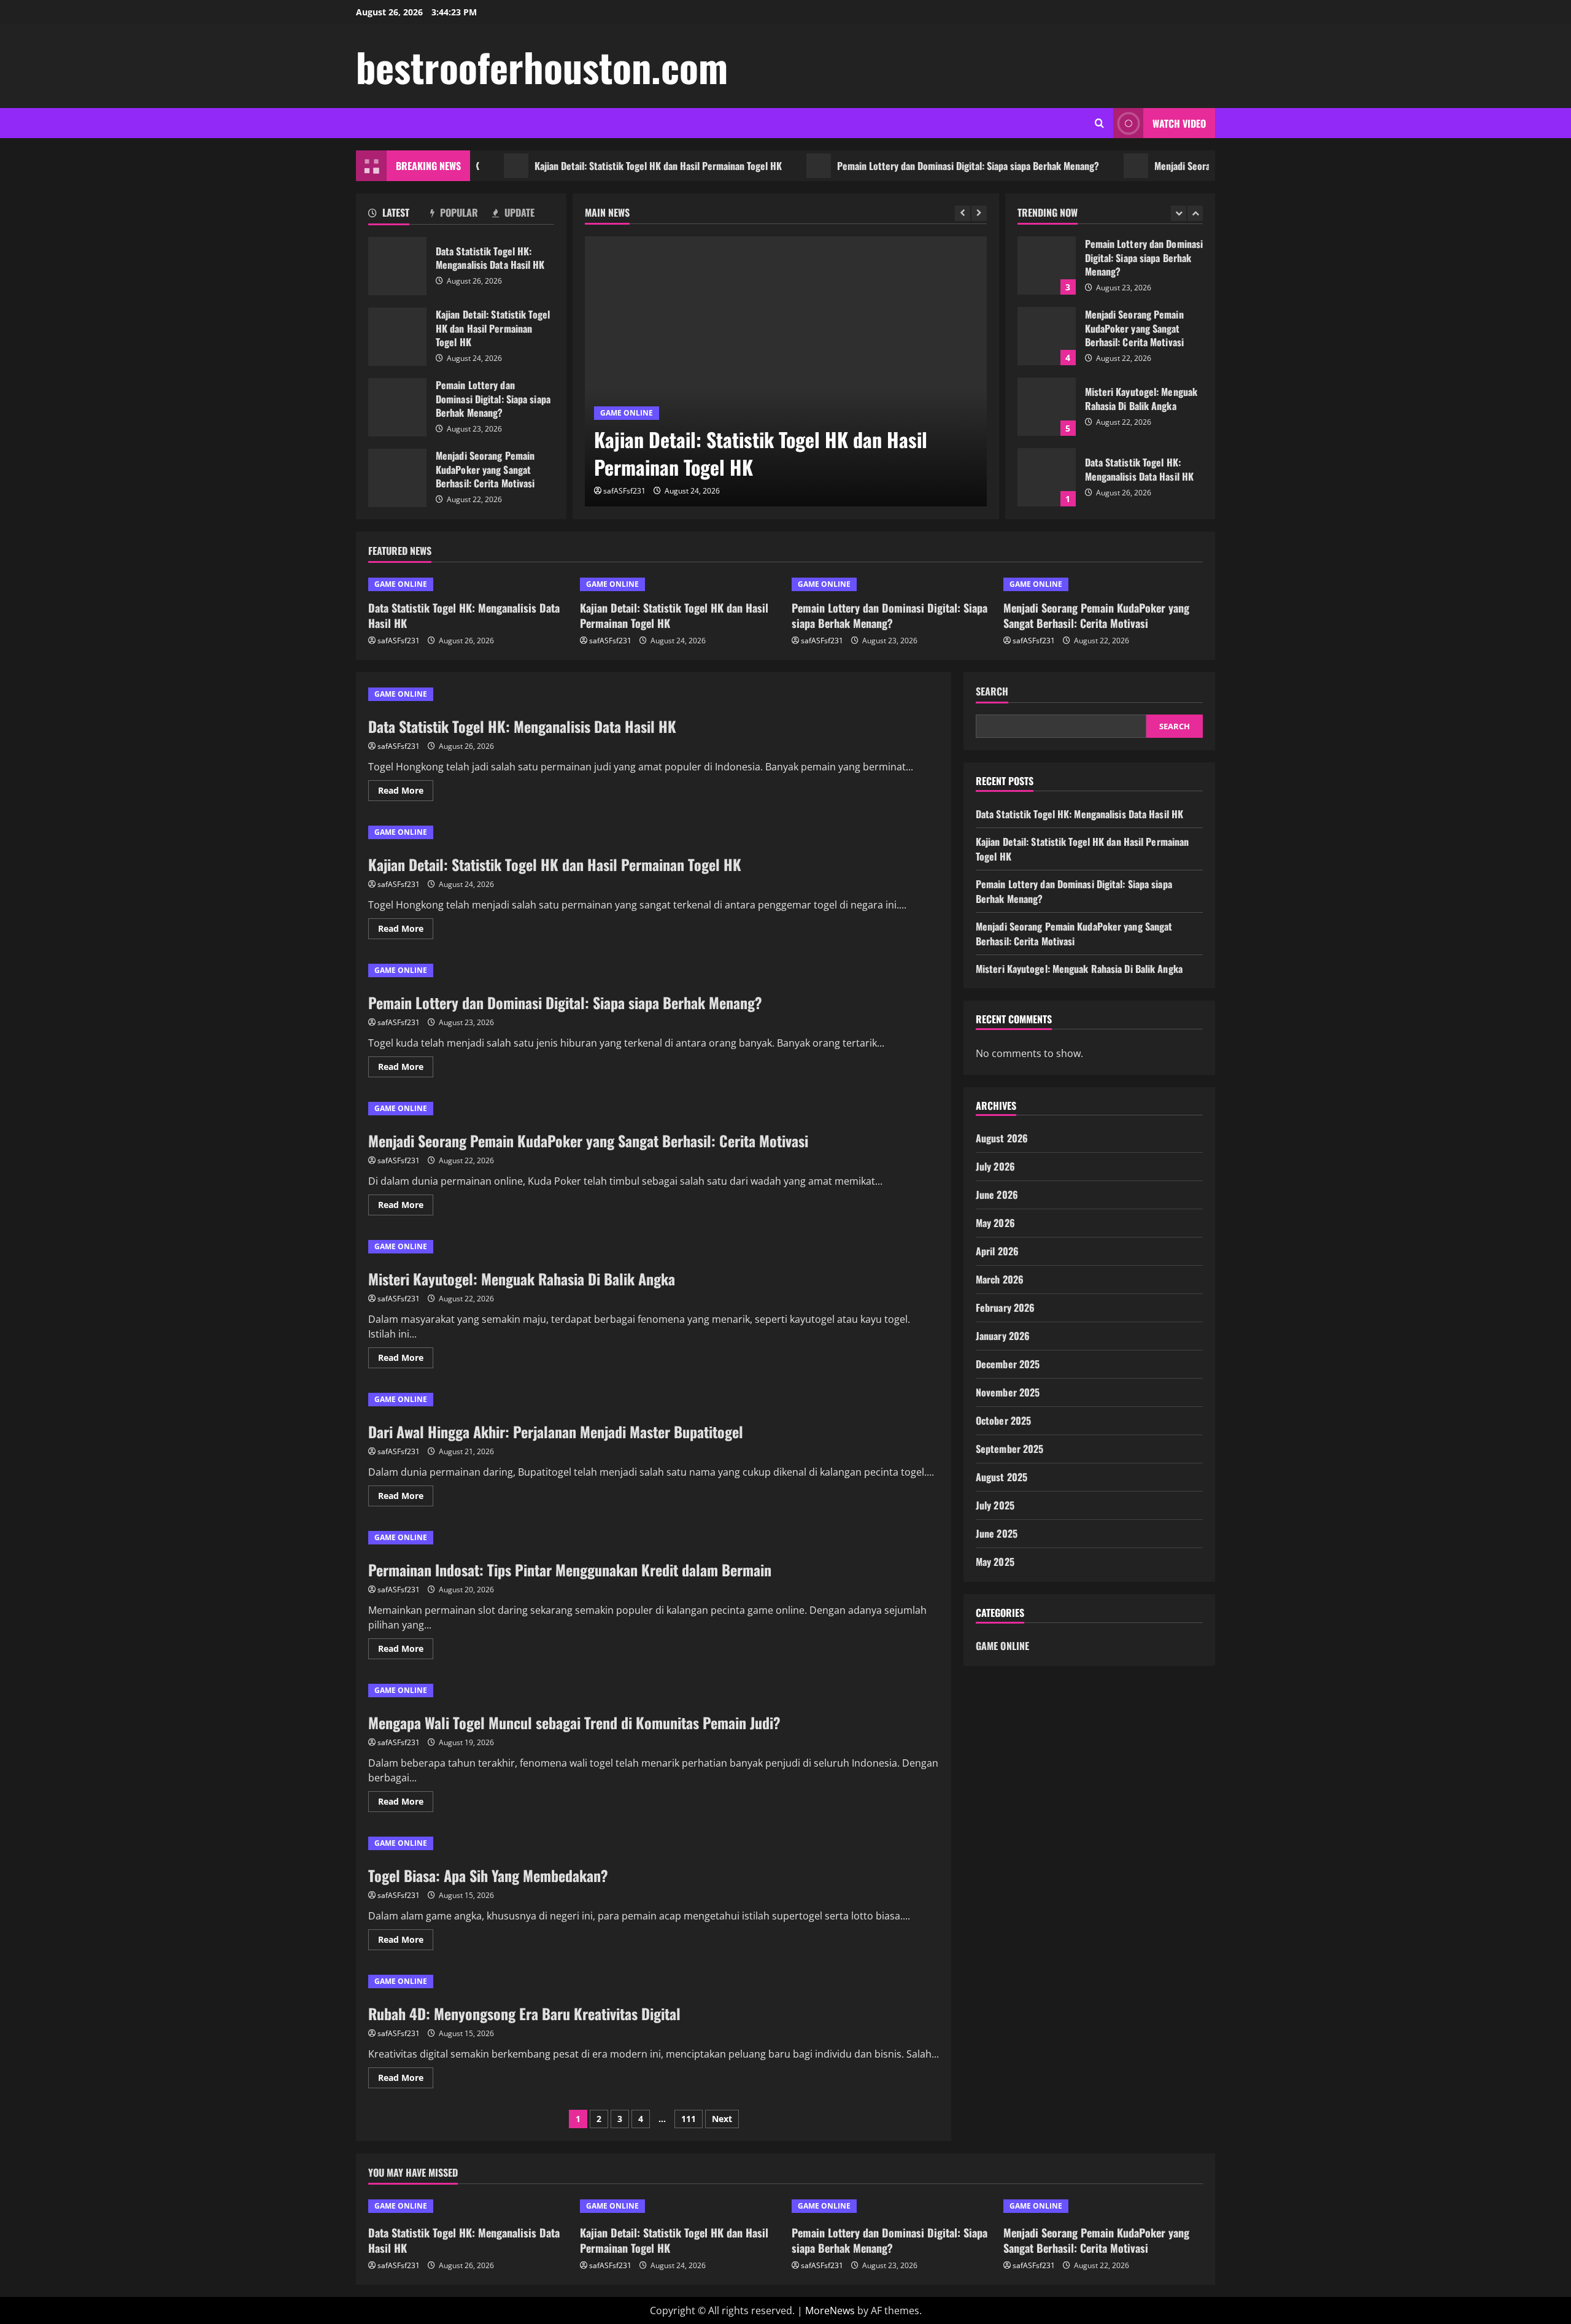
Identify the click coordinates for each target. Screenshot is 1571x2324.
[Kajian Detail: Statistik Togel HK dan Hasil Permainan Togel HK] (786, 371)
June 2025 (997, 1533)
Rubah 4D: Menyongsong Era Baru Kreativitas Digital (524, 2013)
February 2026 (1005, 1307)
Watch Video (1179, 123)
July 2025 (995, 1505)
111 (689, 2119)
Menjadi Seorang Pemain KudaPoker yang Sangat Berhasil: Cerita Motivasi (397, 478)
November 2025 (1008, 1392)
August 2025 (1002, 1477)
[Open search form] (1099, 123)
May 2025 (995, 1562)
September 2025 (1009, 1449)
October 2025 (1003, 1420)
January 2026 (1003, 1336)
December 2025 (1008, 1364)
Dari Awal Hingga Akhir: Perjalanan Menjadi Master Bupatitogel (556, 1431)
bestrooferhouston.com (542, 66)
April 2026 (997, 1251)
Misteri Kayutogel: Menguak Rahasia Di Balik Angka (1047, 362)
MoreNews (830, 2310)
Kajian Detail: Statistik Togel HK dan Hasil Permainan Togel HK (589, 166)
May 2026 (995, 1223)
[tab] (399, 215)
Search (992, 691)
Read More (406, 792)
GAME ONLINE (627, 413)
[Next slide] (979, 213)
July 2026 (995, 1166)
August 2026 (1002, 1138)
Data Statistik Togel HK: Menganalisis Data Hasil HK (397, 266)
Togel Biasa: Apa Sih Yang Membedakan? (488, 1875)
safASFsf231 (624, 491)
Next (722, 2119)
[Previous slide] (963, 213)
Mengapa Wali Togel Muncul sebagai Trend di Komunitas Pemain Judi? (574, 1722)
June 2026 (997, 1195)
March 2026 (1000, 1279)
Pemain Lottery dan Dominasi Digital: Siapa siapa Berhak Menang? (899, 166)
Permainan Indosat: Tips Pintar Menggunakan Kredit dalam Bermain (570, 1570)
